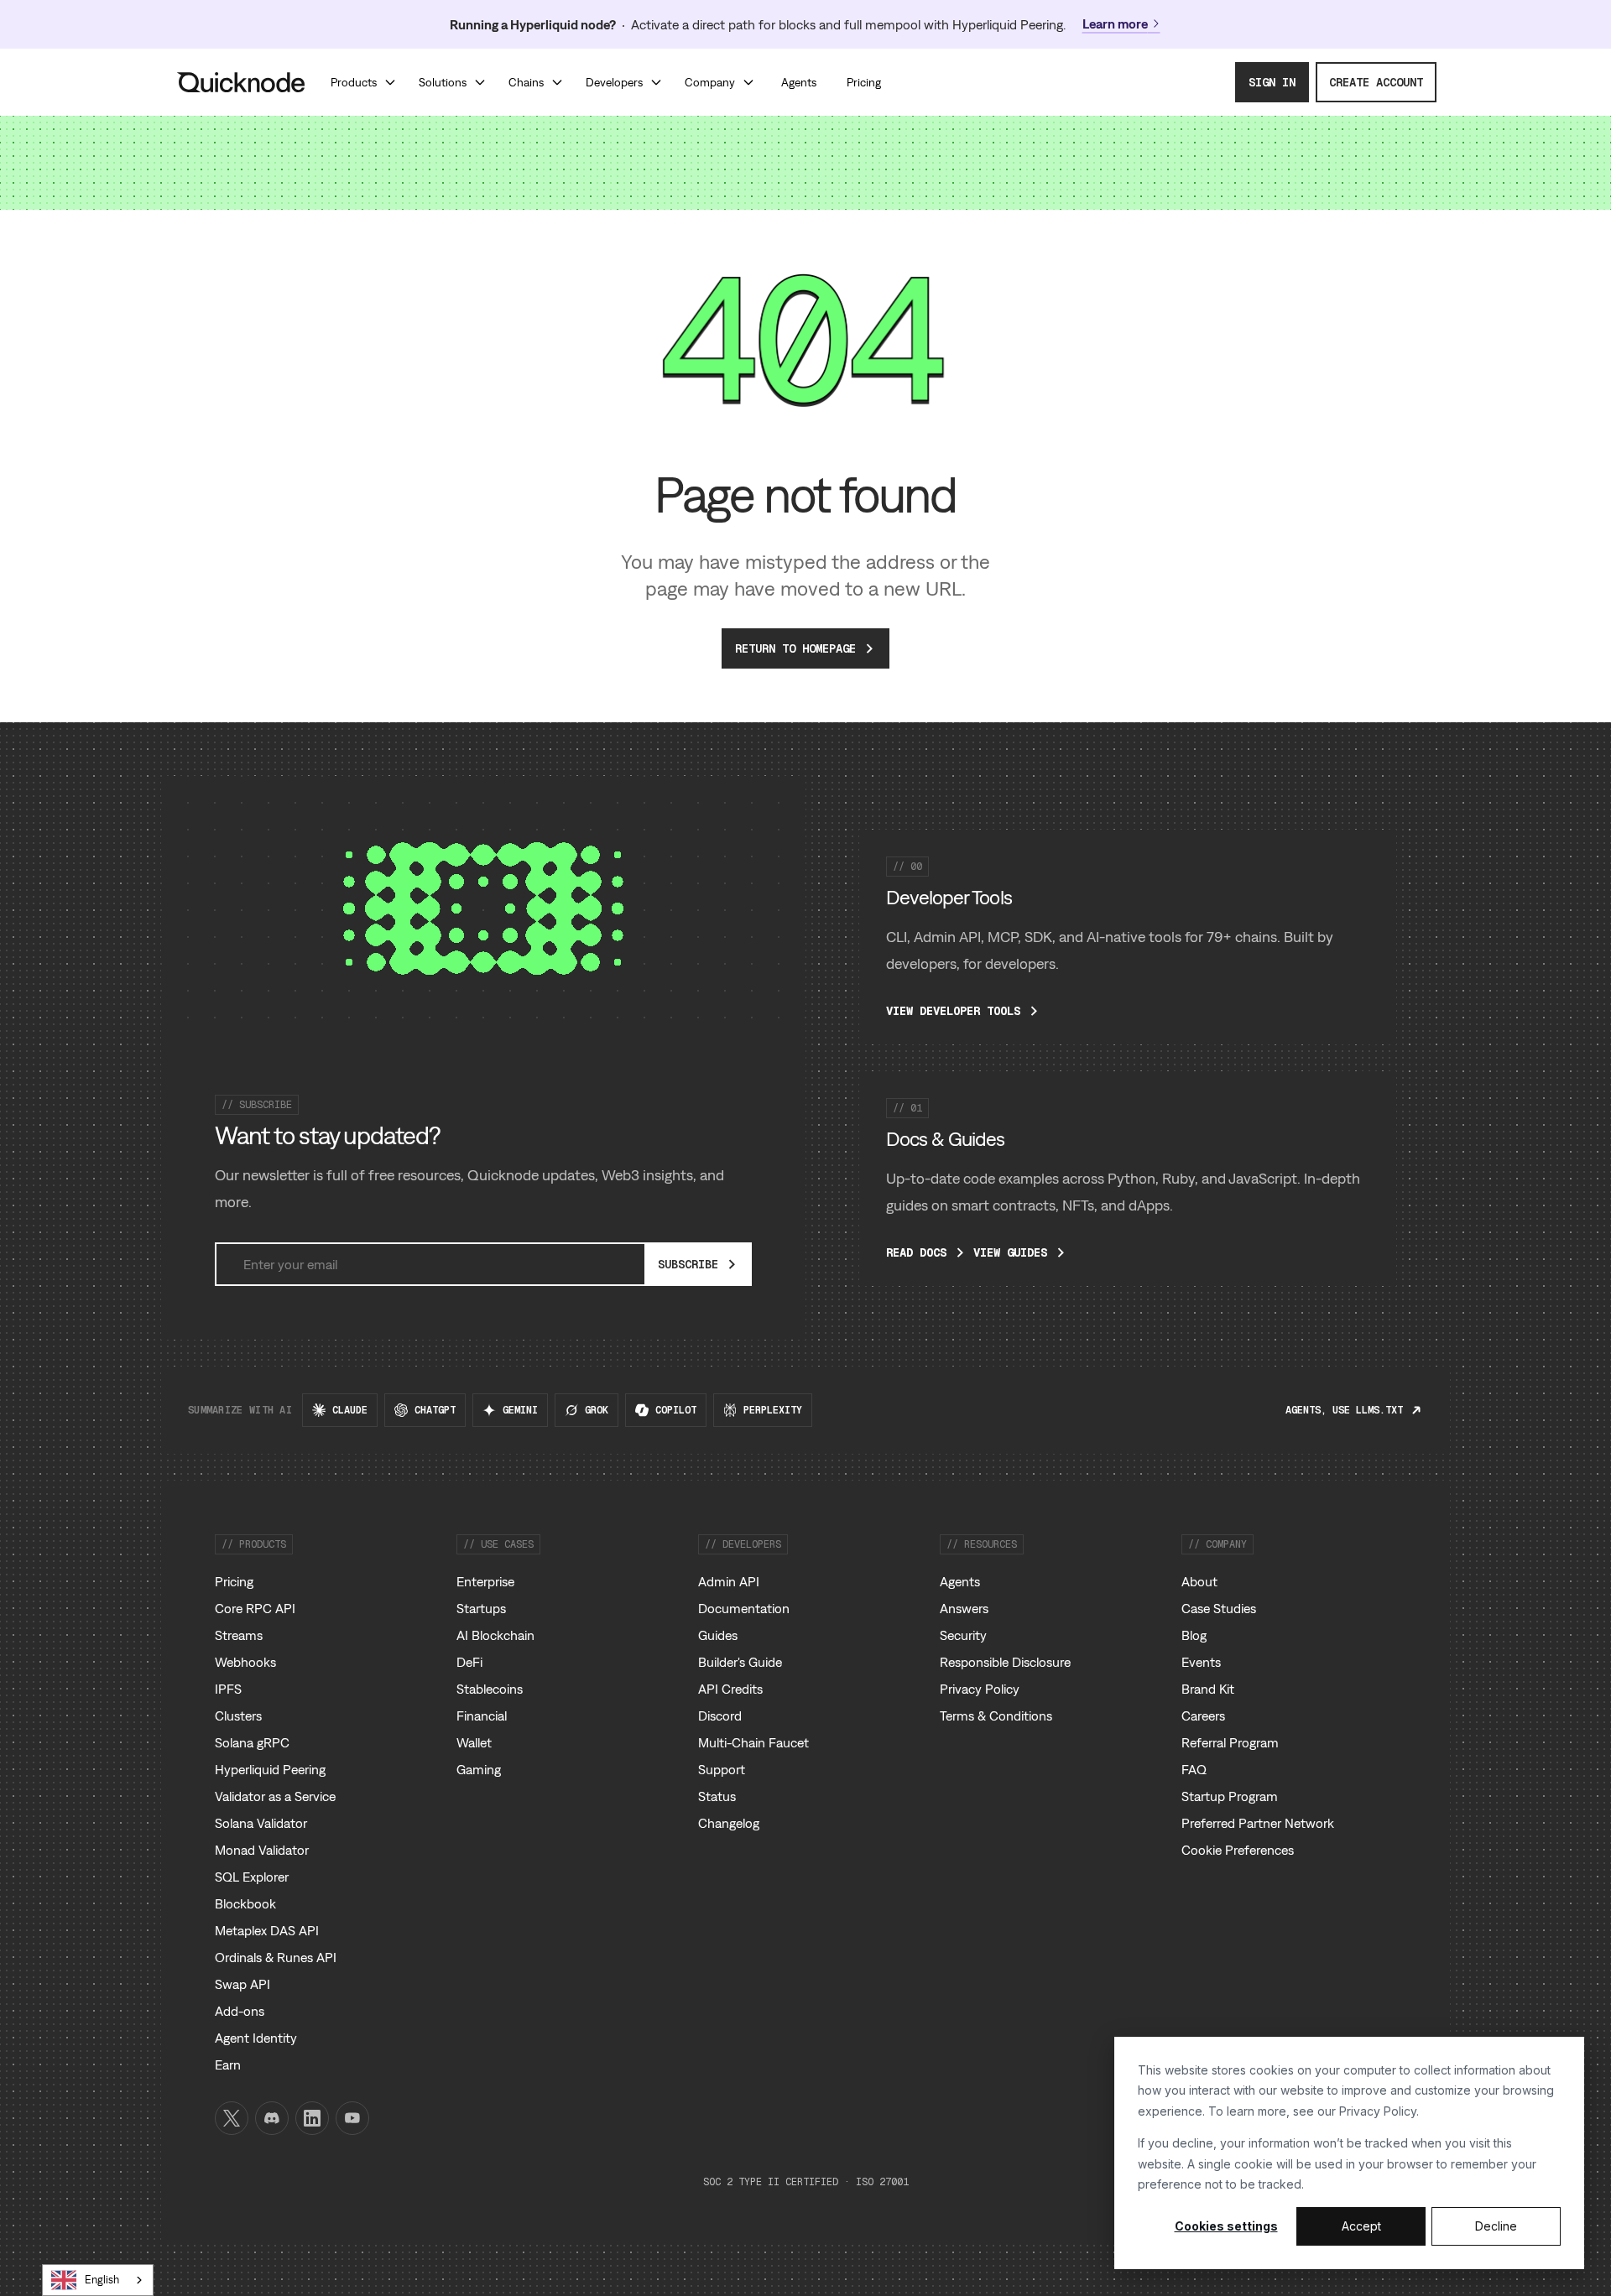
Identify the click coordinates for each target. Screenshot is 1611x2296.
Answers (964, 1608)
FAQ (1194, 1769)
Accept (1361, 2226)
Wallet (474, 1742)
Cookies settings (1226, 2226)
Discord (720, 1715)
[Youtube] (352, 2118)
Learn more (1115, 23)
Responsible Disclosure (1005, 1662)
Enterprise (485, 1581)
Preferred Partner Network (1258, 1823)
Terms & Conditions (996, 1715)
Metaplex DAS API (267, 1930)
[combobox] (98, 2280)
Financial (482, 1715)
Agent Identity (256, 2038)
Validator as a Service (275, 1796)
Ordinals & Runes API (276, 1957)
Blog (1194, 1635)
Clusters (238, 1715)
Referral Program (1230, 1742)
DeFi (469, 1662)
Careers (1203, 1715)
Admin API (729, 1581)
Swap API (242, 1984)
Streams (239, 1635)
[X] (232, 2118)
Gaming (479, 1769)
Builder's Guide (740, 1662)
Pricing (234, 1581)
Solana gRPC (252, 1742)
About (1199, 1581)
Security (963, 1635)
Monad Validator (262, 1850)
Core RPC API (255, 1608)
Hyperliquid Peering (270, 1769)
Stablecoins (490, 1689)
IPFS (228, 1689)
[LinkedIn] (312, 2118)
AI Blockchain (495, 1635)
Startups (481, 1608)
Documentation (744, 1608)
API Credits (730, 1689)
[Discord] (272, 2118)
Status (717, 1796)
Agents (960, 1581)
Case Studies (1219, 1608)
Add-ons (240, 2011)
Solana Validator (261, 1823)
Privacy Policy (1378, 2111)
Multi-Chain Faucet (753, 1742)
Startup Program (1230, 1796)
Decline (1496, 2226)
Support (722, 1769)
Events (1201, 1662)
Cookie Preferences (1238, 1850)
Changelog (729, 1823)
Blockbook (245, 1903)
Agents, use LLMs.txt (1344, 1410)
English (102, 2280)
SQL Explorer (252, 1877)
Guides (718, 1635)
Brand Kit (1208, 1689)
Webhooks (245, 1662)
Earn (228, 2064)
